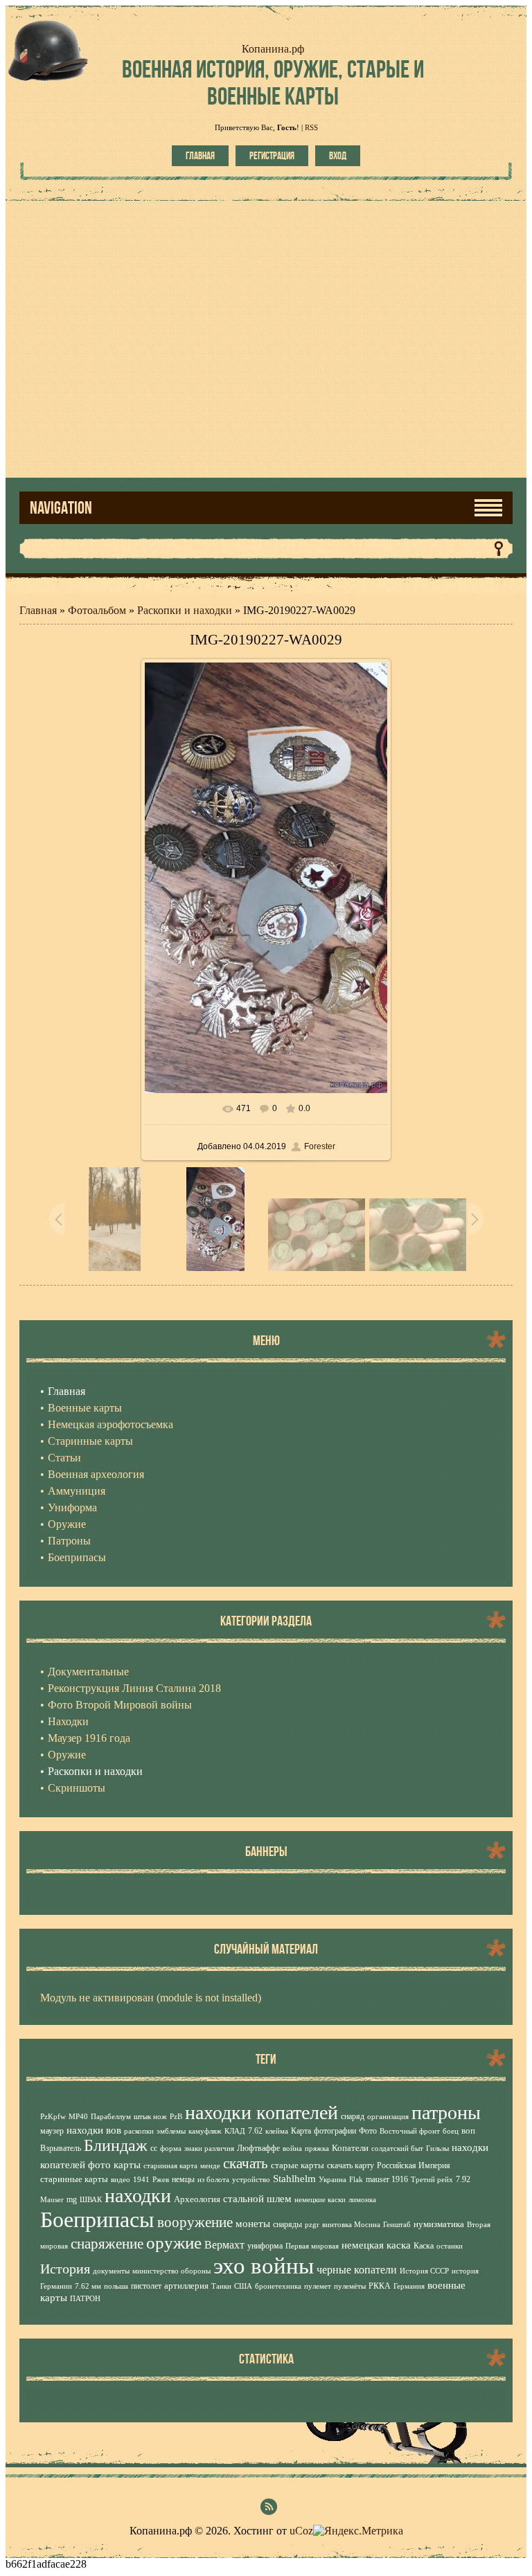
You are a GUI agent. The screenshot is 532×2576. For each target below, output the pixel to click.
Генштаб (397, 2225)
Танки (221, 2286)
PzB (176, 2117)
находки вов (94, 2130)
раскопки (139, 2131)
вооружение (195, 2222)
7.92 (463, 2179)
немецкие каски (320, 2200)
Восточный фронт (410, 2131)
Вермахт (224, 2245)
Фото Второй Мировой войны (120, 1705)
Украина (332, 2180)
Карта (301, 2131)
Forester (320, 1146)
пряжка (317, 2149)
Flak (356, 2180)
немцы (183, 2179)
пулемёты (350, 2286)
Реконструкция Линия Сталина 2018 (134, 1688)
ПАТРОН (85, 2299)
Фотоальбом (97, 610)
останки (450, 2246)
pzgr (312, 2225)
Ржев (161, 2180)
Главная (200, 156)
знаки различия (209, 2149)
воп (468, 2131)
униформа (265, 2246)
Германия (409, 2286)
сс (154, 2148)
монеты (253, 2224)
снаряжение (107, 2244)
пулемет (318, 2286)
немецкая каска (376, 2245)
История (65, 2269)
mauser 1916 (387, 2179)
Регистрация (272, 156)
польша (116, 2286)
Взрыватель (61, 2148)
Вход (338, 156)
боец (451, 2131)
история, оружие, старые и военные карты (273, 82)
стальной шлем (257, 2199)
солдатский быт (397, 2149)
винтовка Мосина (351, 2225)
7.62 (255, 2131)
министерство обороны (171, 2271)
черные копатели (357, 2270)
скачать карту (351, 2165)
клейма (277, 2131)
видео (121, 2180)
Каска (424, 2246)
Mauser (52, 2200)
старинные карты (74, 2179)
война (292, 2149)
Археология (197, 2199)
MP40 (78, 2117)
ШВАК (91, 2200)
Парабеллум (111, 2117)
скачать (246, 2163)
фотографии (335, 2131)
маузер (52, 2131)
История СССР (424, 2271)
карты (127, 2165)
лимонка (362, 2200)
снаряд (353, 2116)
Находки (68, 1721)
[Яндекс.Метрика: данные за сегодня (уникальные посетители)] (358, 2531)
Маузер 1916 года (89, 1738)
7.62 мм (88, 2286)
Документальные (88, 1672)
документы (111, 2271)
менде (210, 2166)
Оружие (67, 1755)
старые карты (298, 2165)
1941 (141, 2180)
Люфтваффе (258, 2148)
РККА (380, 2286)
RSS (311, 127)
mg (72, 2199)
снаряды (287, 2224)
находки (138, 2196)
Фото (368, 2131)
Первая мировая (312, 2246)
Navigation (61, 508)
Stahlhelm (294, 2179)
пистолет (146, 2286)
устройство (251, 2180)
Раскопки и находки (185, 610)
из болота (213, 2180)
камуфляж (205, 2131)
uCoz (301, 2531)
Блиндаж (116, 2145)
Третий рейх (432, 2180)
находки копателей (261, 2113)
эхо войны (264, 2266)
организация (388, 2117)
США (243, 2286)
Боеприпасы (97, 2219)
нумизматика (439, 2224)
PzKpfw (53, 2117)
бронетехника (278, 2286)
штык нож (150, 2117)
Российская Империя (414, 2165)
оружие (174, 2242)
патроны (446, 2113)
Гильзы (437, 2149)
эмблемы (171, 2131)
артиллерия (186, 2286)
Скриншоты (77, 1788)
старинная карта (170, 2166)
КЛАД (235, 2131)
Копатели (350, 2148)
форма (171, 2149)
